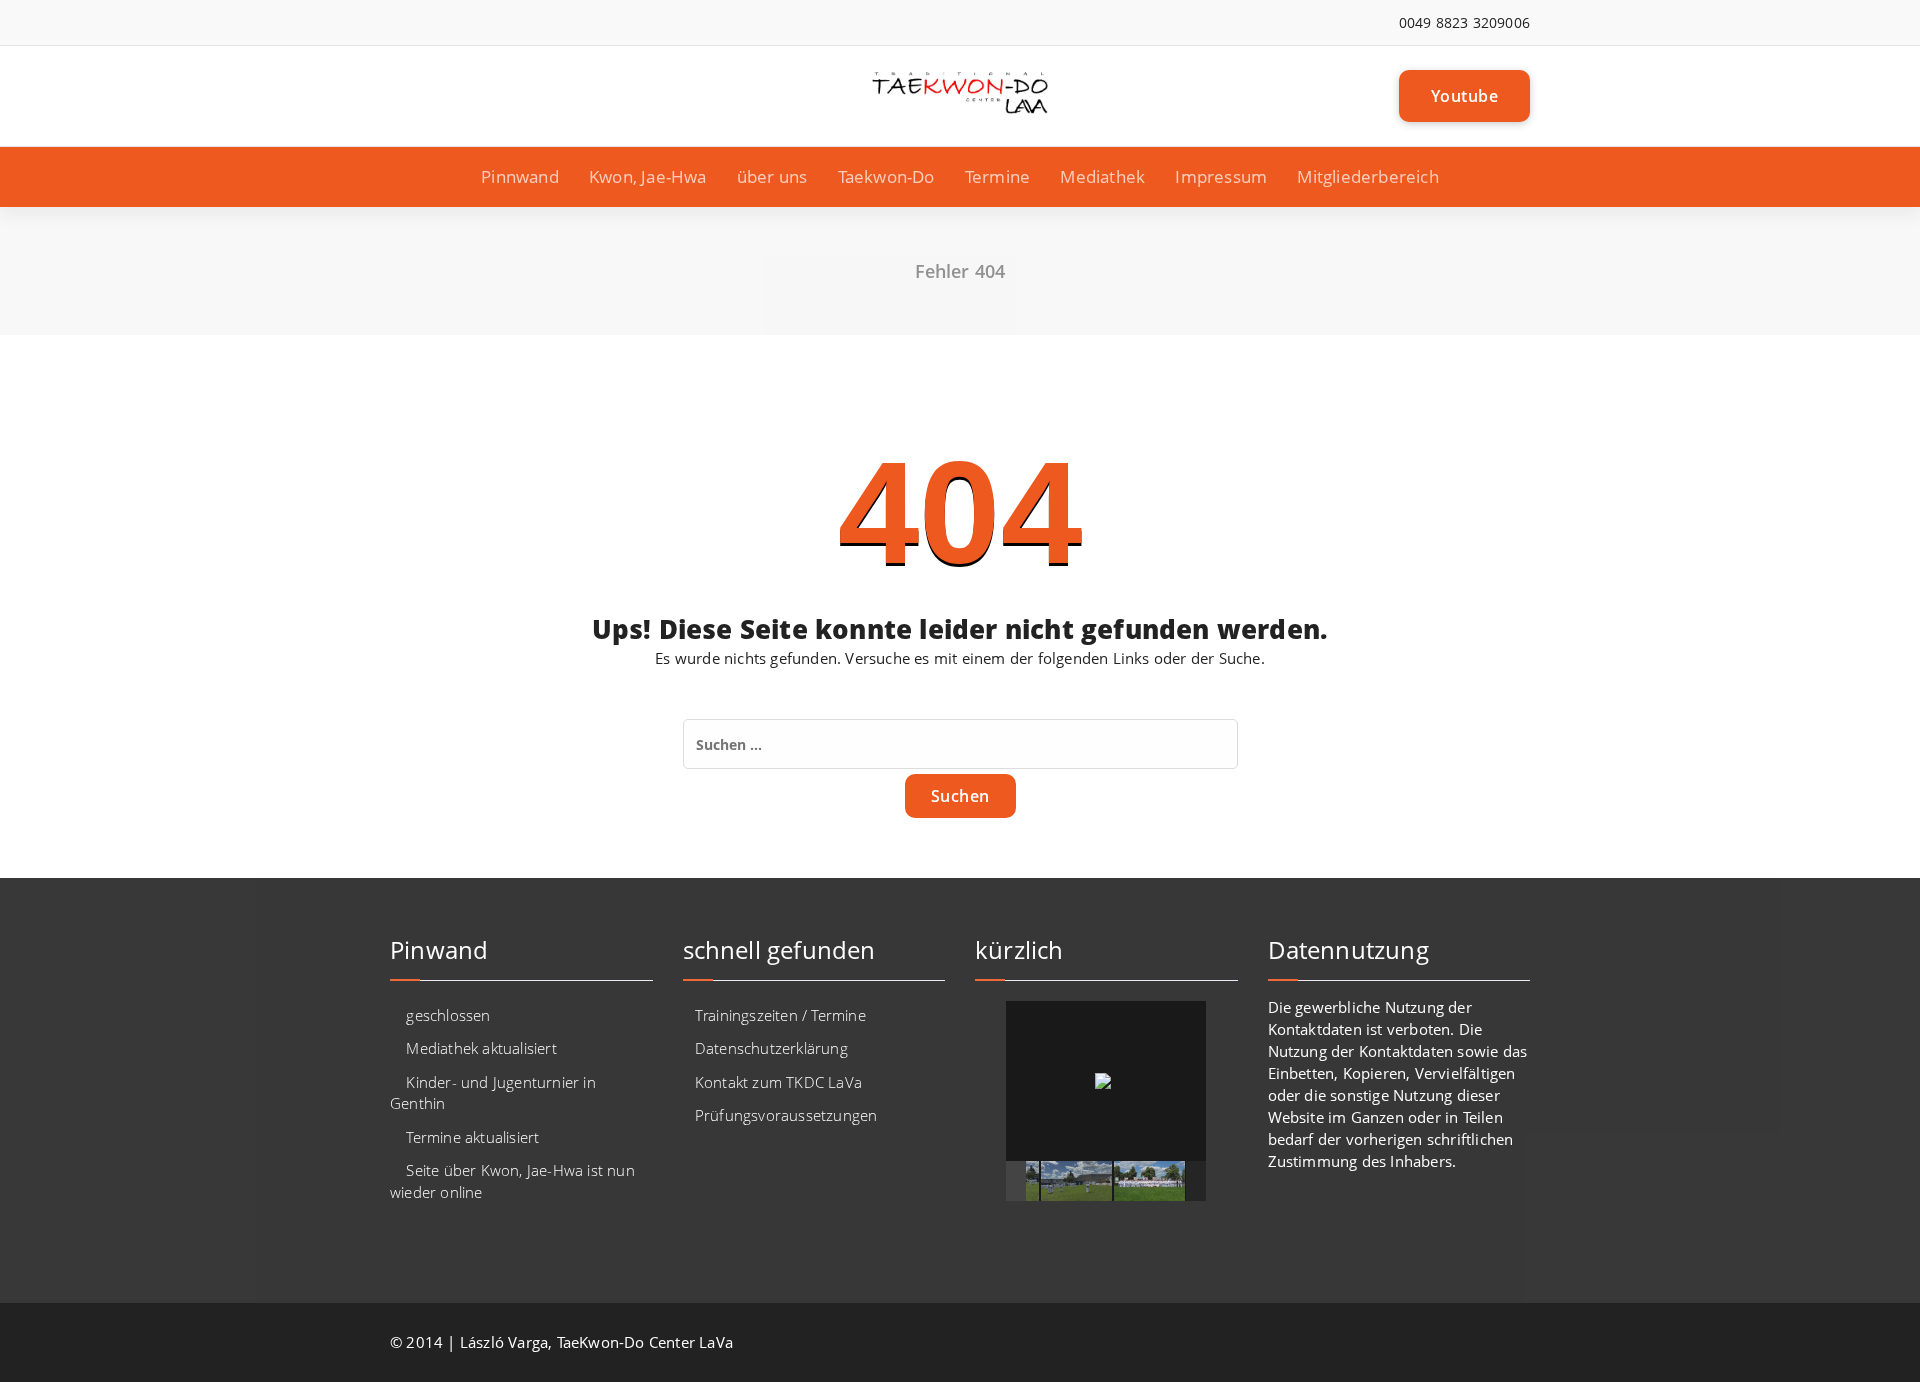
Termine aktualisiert (472, 1137)
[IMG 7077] (1098, 1180)
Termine (997, 176)
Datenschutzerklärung (771, 1048)
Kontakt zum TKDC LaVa (778, 1082)
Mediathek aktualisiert (481, 1048)
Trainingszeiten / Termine (780, 1015)
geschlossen (448, 1015)
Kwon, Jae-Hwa (648, 176)
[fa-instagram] (425, 22)
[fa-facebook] (395, 22)
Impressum (1221, 176)
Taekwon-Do (886, 176)
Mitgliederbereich (1367, 176)
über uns (772, 176)
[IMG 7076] (1025, 1180)
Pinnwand (520, 176)
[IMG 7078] (1171, 1180)
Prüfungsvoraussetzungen (786, 1115)
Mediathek (1102, 176)
